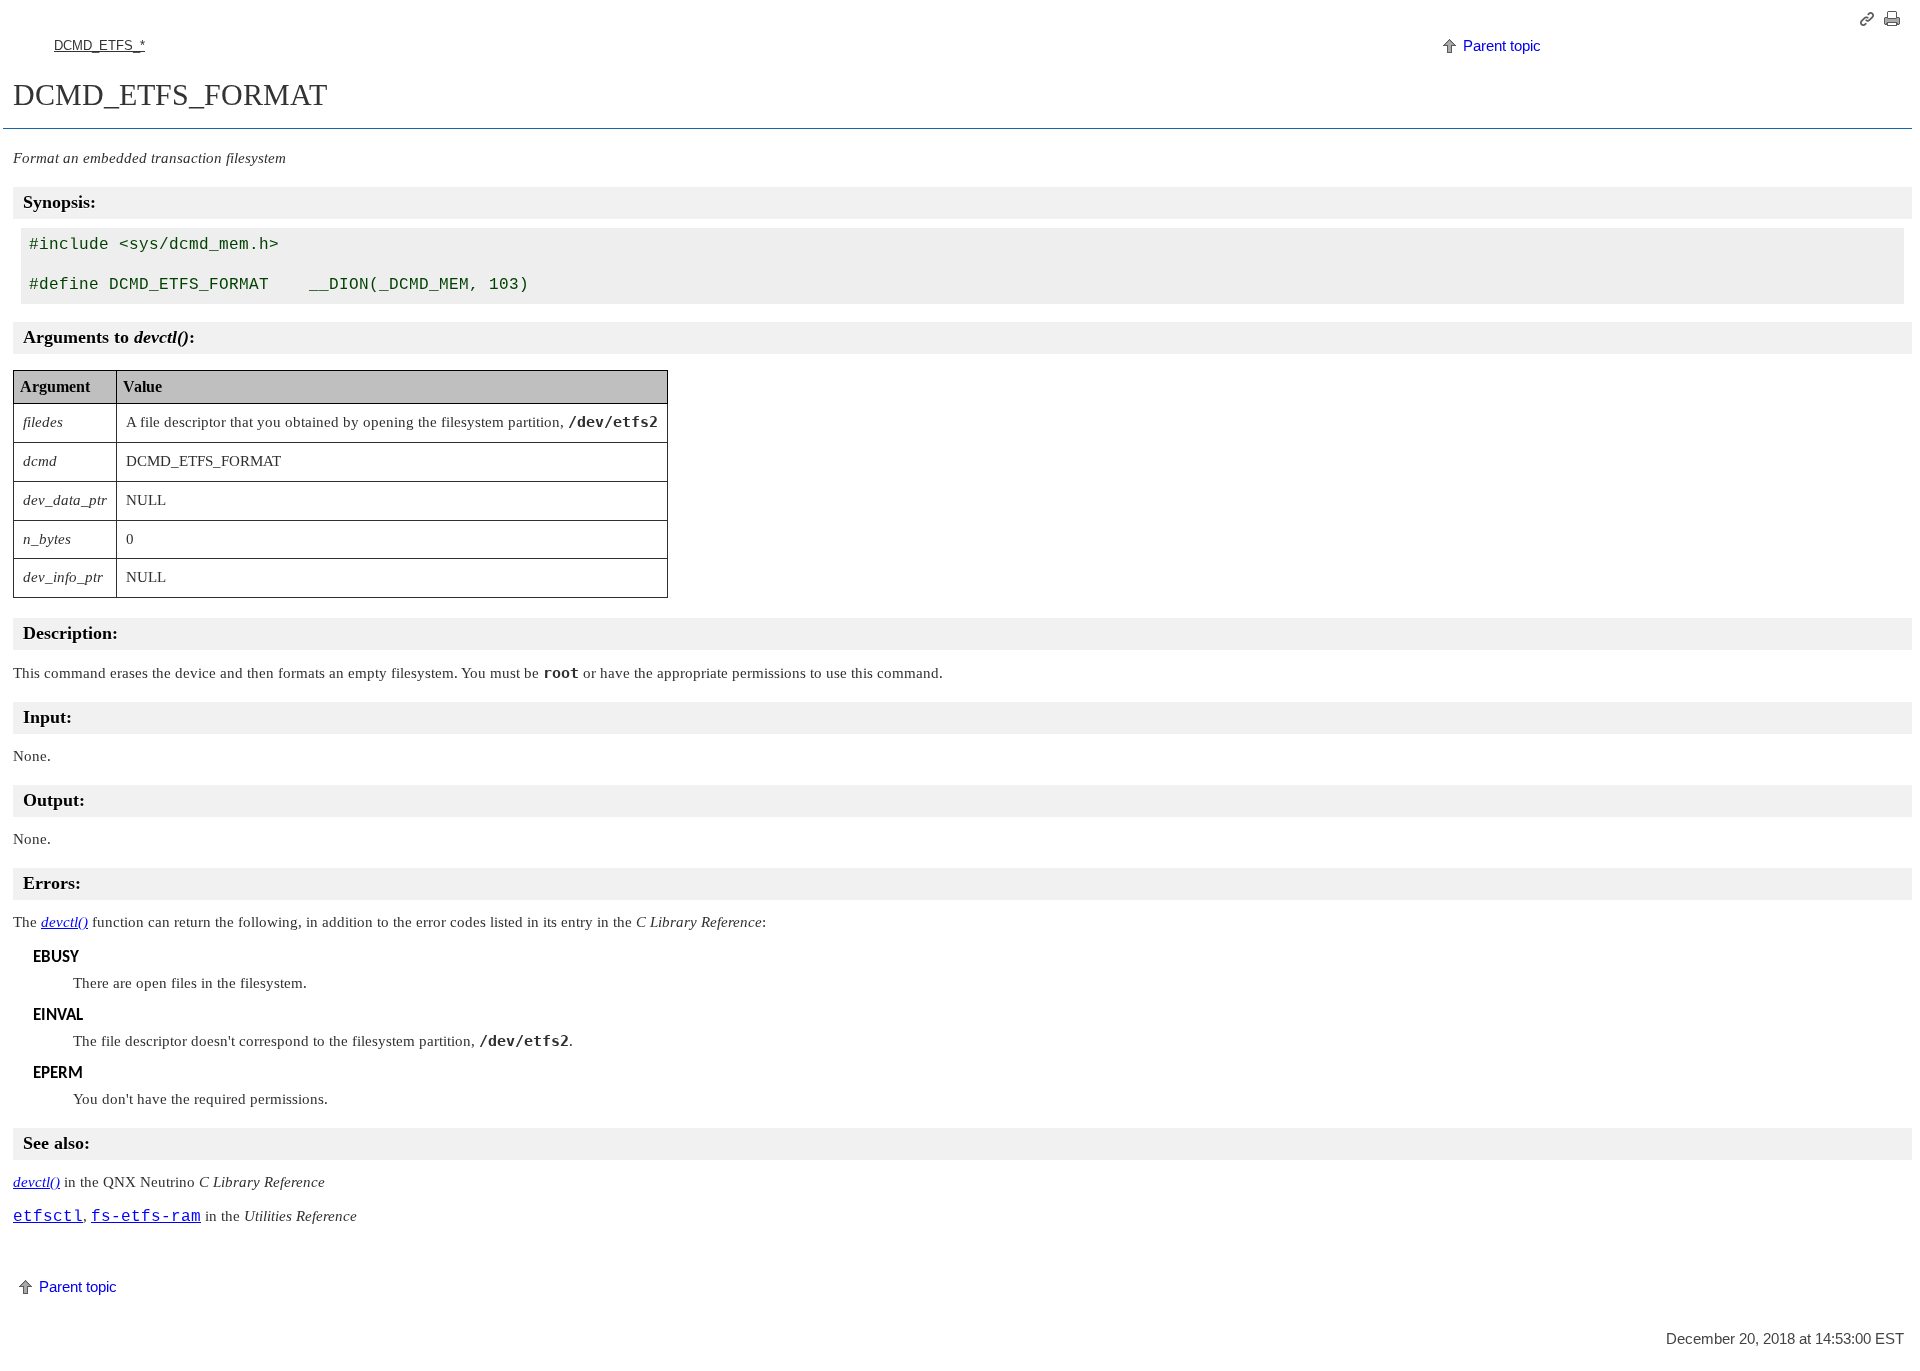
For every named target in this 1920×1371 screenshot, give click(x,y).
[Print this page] (1895, 19)
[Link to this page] (1870, 19)
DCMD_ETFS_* (99, 45)
